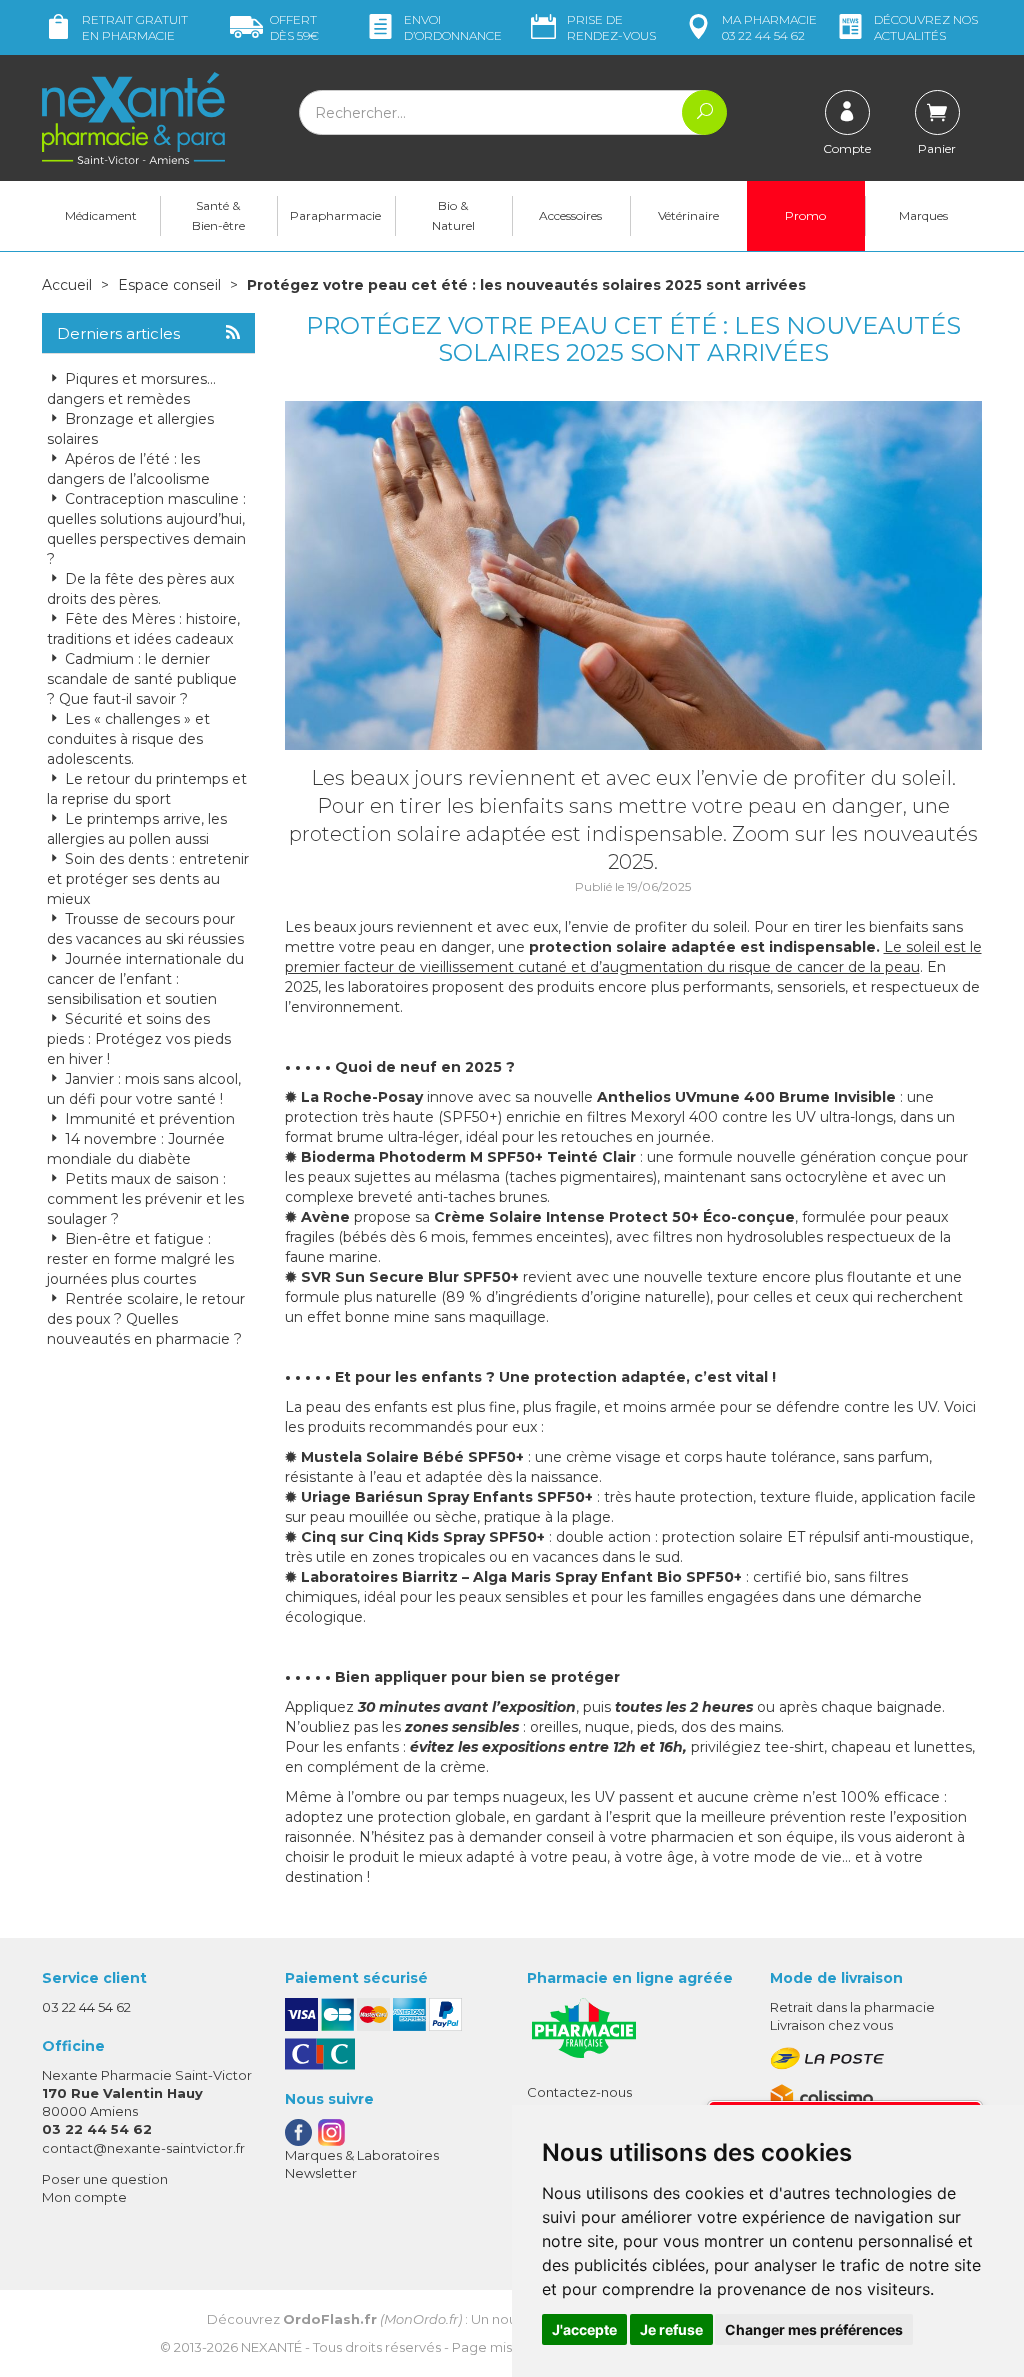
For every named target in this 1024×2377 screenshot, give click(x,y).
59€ (294, 27)
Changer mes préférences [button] (814, 2329)
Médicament (101, 215)
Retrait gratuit (135, 27)
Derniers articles (118, 334)
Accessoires (570, 215)
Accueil (67, 285)
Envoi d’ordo (453, 27)
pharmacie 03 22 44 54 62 (769, 27)
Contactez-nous (579, 2092)
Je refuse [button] (671, 2329)
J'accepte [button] (584, 2329)
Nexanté (271, 2347)
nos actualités (926, 27)
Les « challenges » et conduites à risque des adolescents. (128, 739)
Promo (805, 215)
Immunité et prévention (148, 1119)
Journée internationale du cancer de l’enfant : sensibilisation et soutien (145, 979)
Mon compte (84, 2197)
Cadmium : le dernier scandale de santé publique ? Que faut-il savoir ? (142, 679)
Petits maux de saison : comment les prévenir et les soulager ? (145, 1199)
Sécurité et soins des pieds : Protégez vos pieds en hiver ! (139, 1039)
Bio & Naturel (453, 215)
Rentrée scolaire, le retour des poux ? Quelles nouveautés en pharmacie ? (146, 1319)
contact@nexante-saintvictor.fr (143, 2148)
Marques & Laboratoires (362, 2155)
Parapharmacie (335, 215)
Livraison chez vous (831, 2025)
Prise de (611, 27)
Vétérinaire (688, 215)
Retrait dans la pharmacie (852, 2007)
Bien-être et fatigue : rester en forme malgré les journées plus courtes (140, 1259)
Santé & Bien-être (218, 215)
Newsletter (321, 2173)
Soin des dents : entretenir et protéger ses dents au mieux (148, 879)
